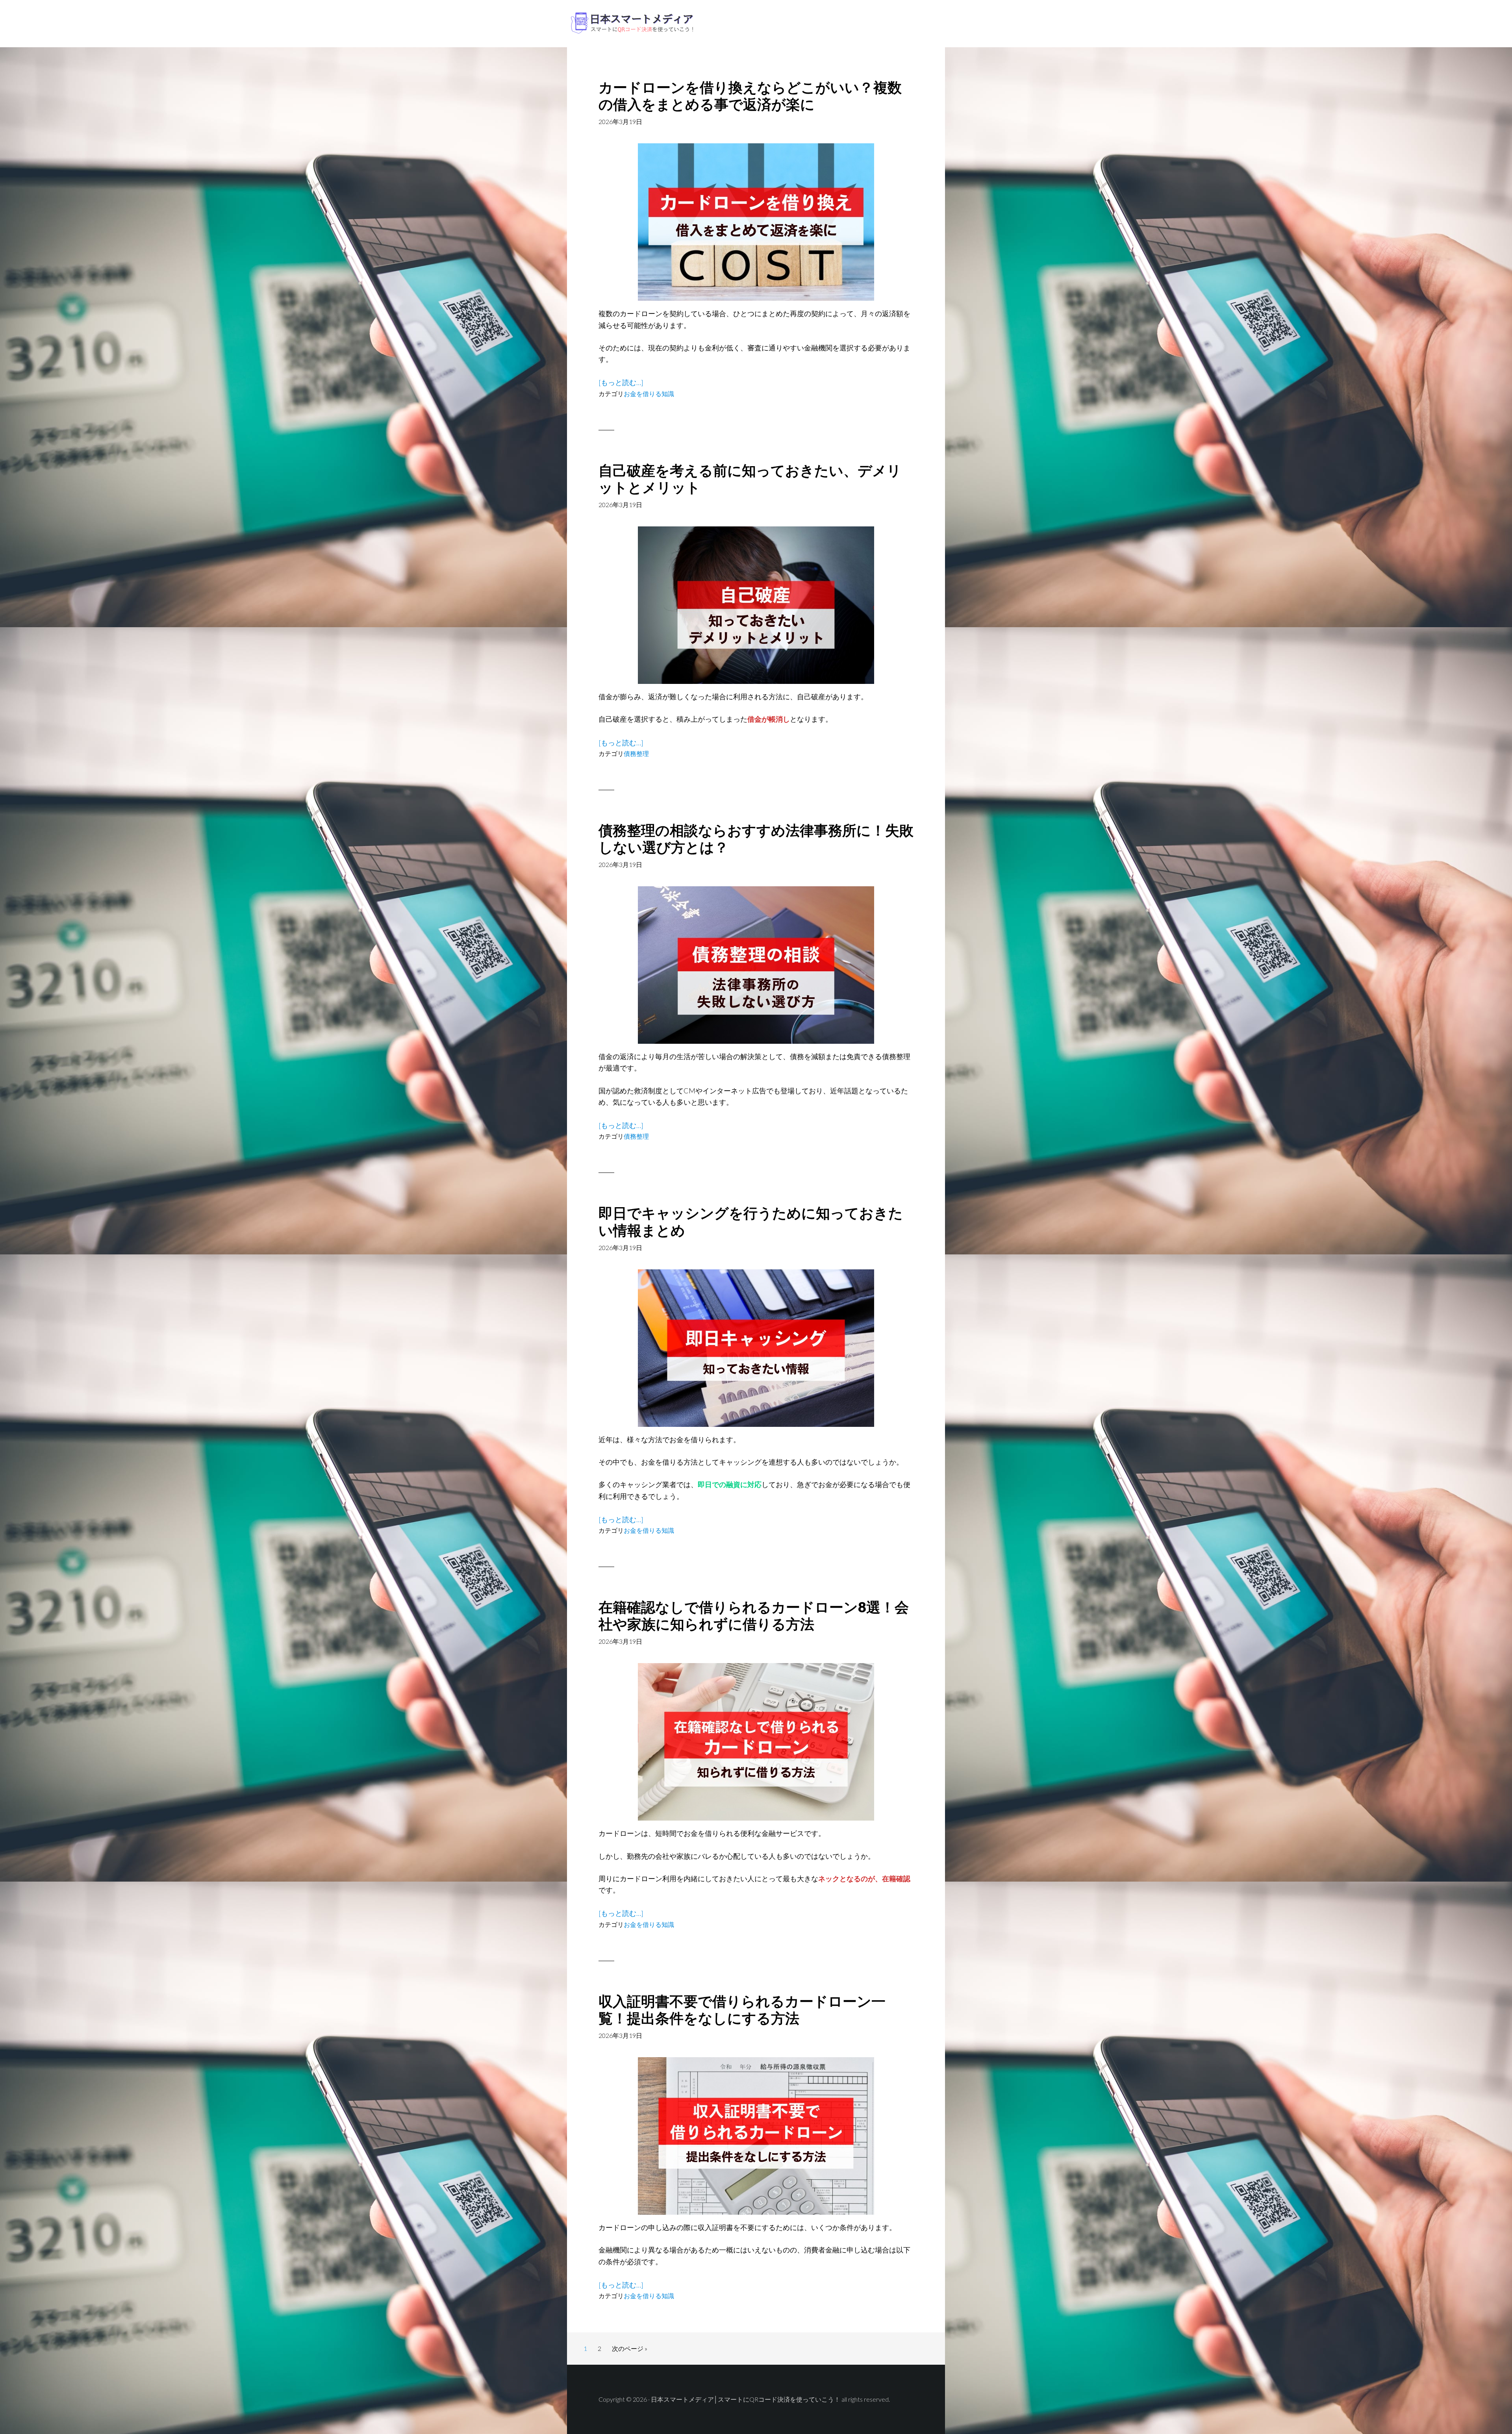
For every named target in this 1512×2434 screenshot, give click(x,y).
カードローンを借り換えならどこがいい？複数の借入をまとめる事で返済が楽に (750, 95)
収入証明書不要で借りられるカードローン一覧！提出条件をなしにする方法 (742, 2009)
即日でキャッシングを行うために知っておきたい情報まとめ (751, 1221)
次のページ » (629, 2351)
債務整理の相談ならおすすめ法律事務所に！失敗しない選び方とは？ (756, 838)
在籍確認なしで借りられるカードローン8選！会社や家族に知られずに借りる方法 (754, 1615)
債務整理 (636, 753)
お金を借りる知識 (649, 394)
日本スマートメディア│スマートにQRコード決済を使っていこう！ (630, 24)
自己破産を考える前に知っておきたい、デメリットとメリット (750, 479)
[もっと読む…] (621, 383)
